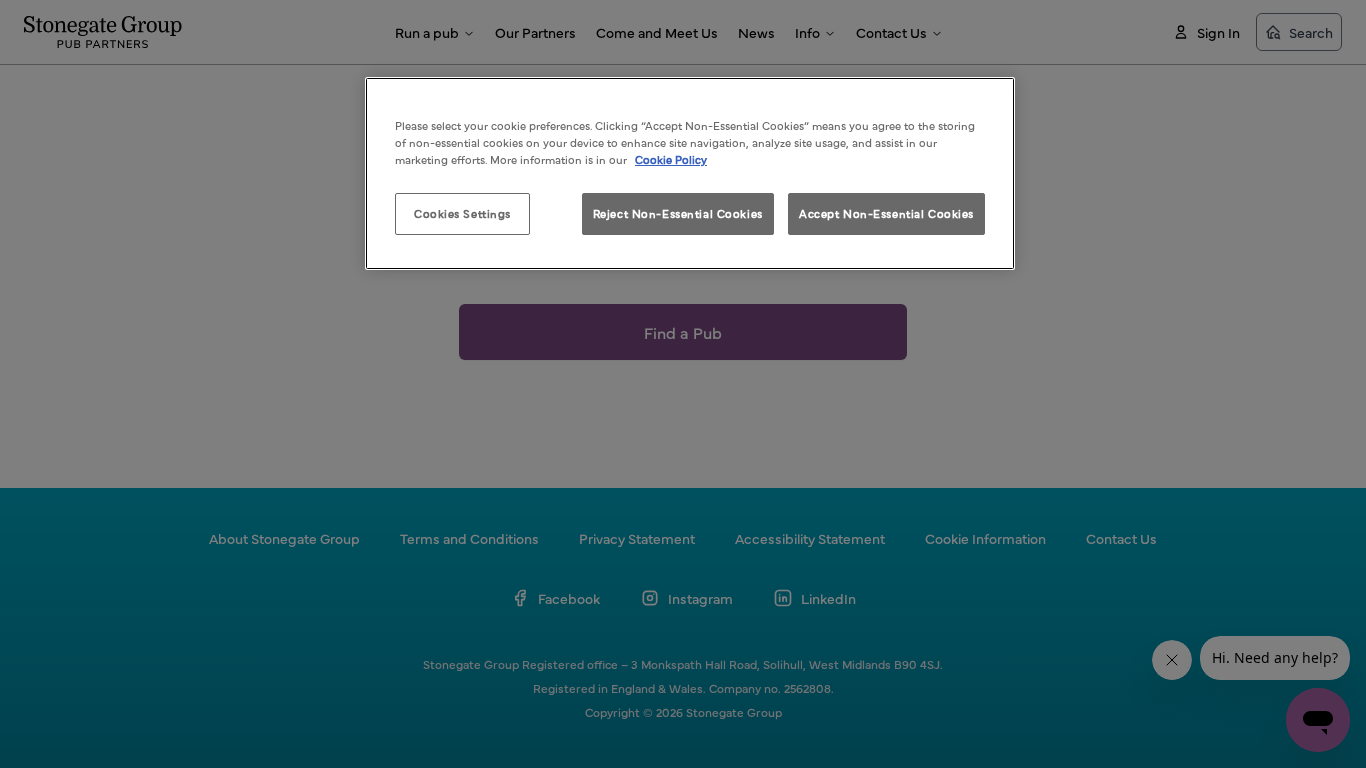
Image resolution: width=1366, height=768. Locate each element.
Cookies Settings (462, 213)
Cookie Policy (671, 159)
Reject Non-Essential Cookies (678, 213)
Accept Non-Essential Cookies (886, 213)
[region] (690, 173)
